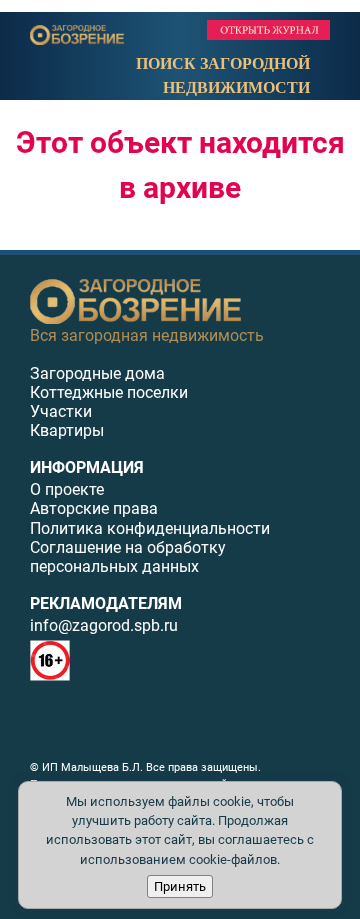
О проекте (67, 489)
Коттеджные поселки (109, 392)
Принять (180, 886)
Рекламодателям (106, 603)
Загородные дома (97, 373)
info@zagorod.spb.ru (104, 625)
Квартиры (67, 430)
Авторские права (94, 508)
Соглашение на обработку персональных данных (128, 557)
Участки (61, 411)
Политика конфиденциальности (150, 528)
